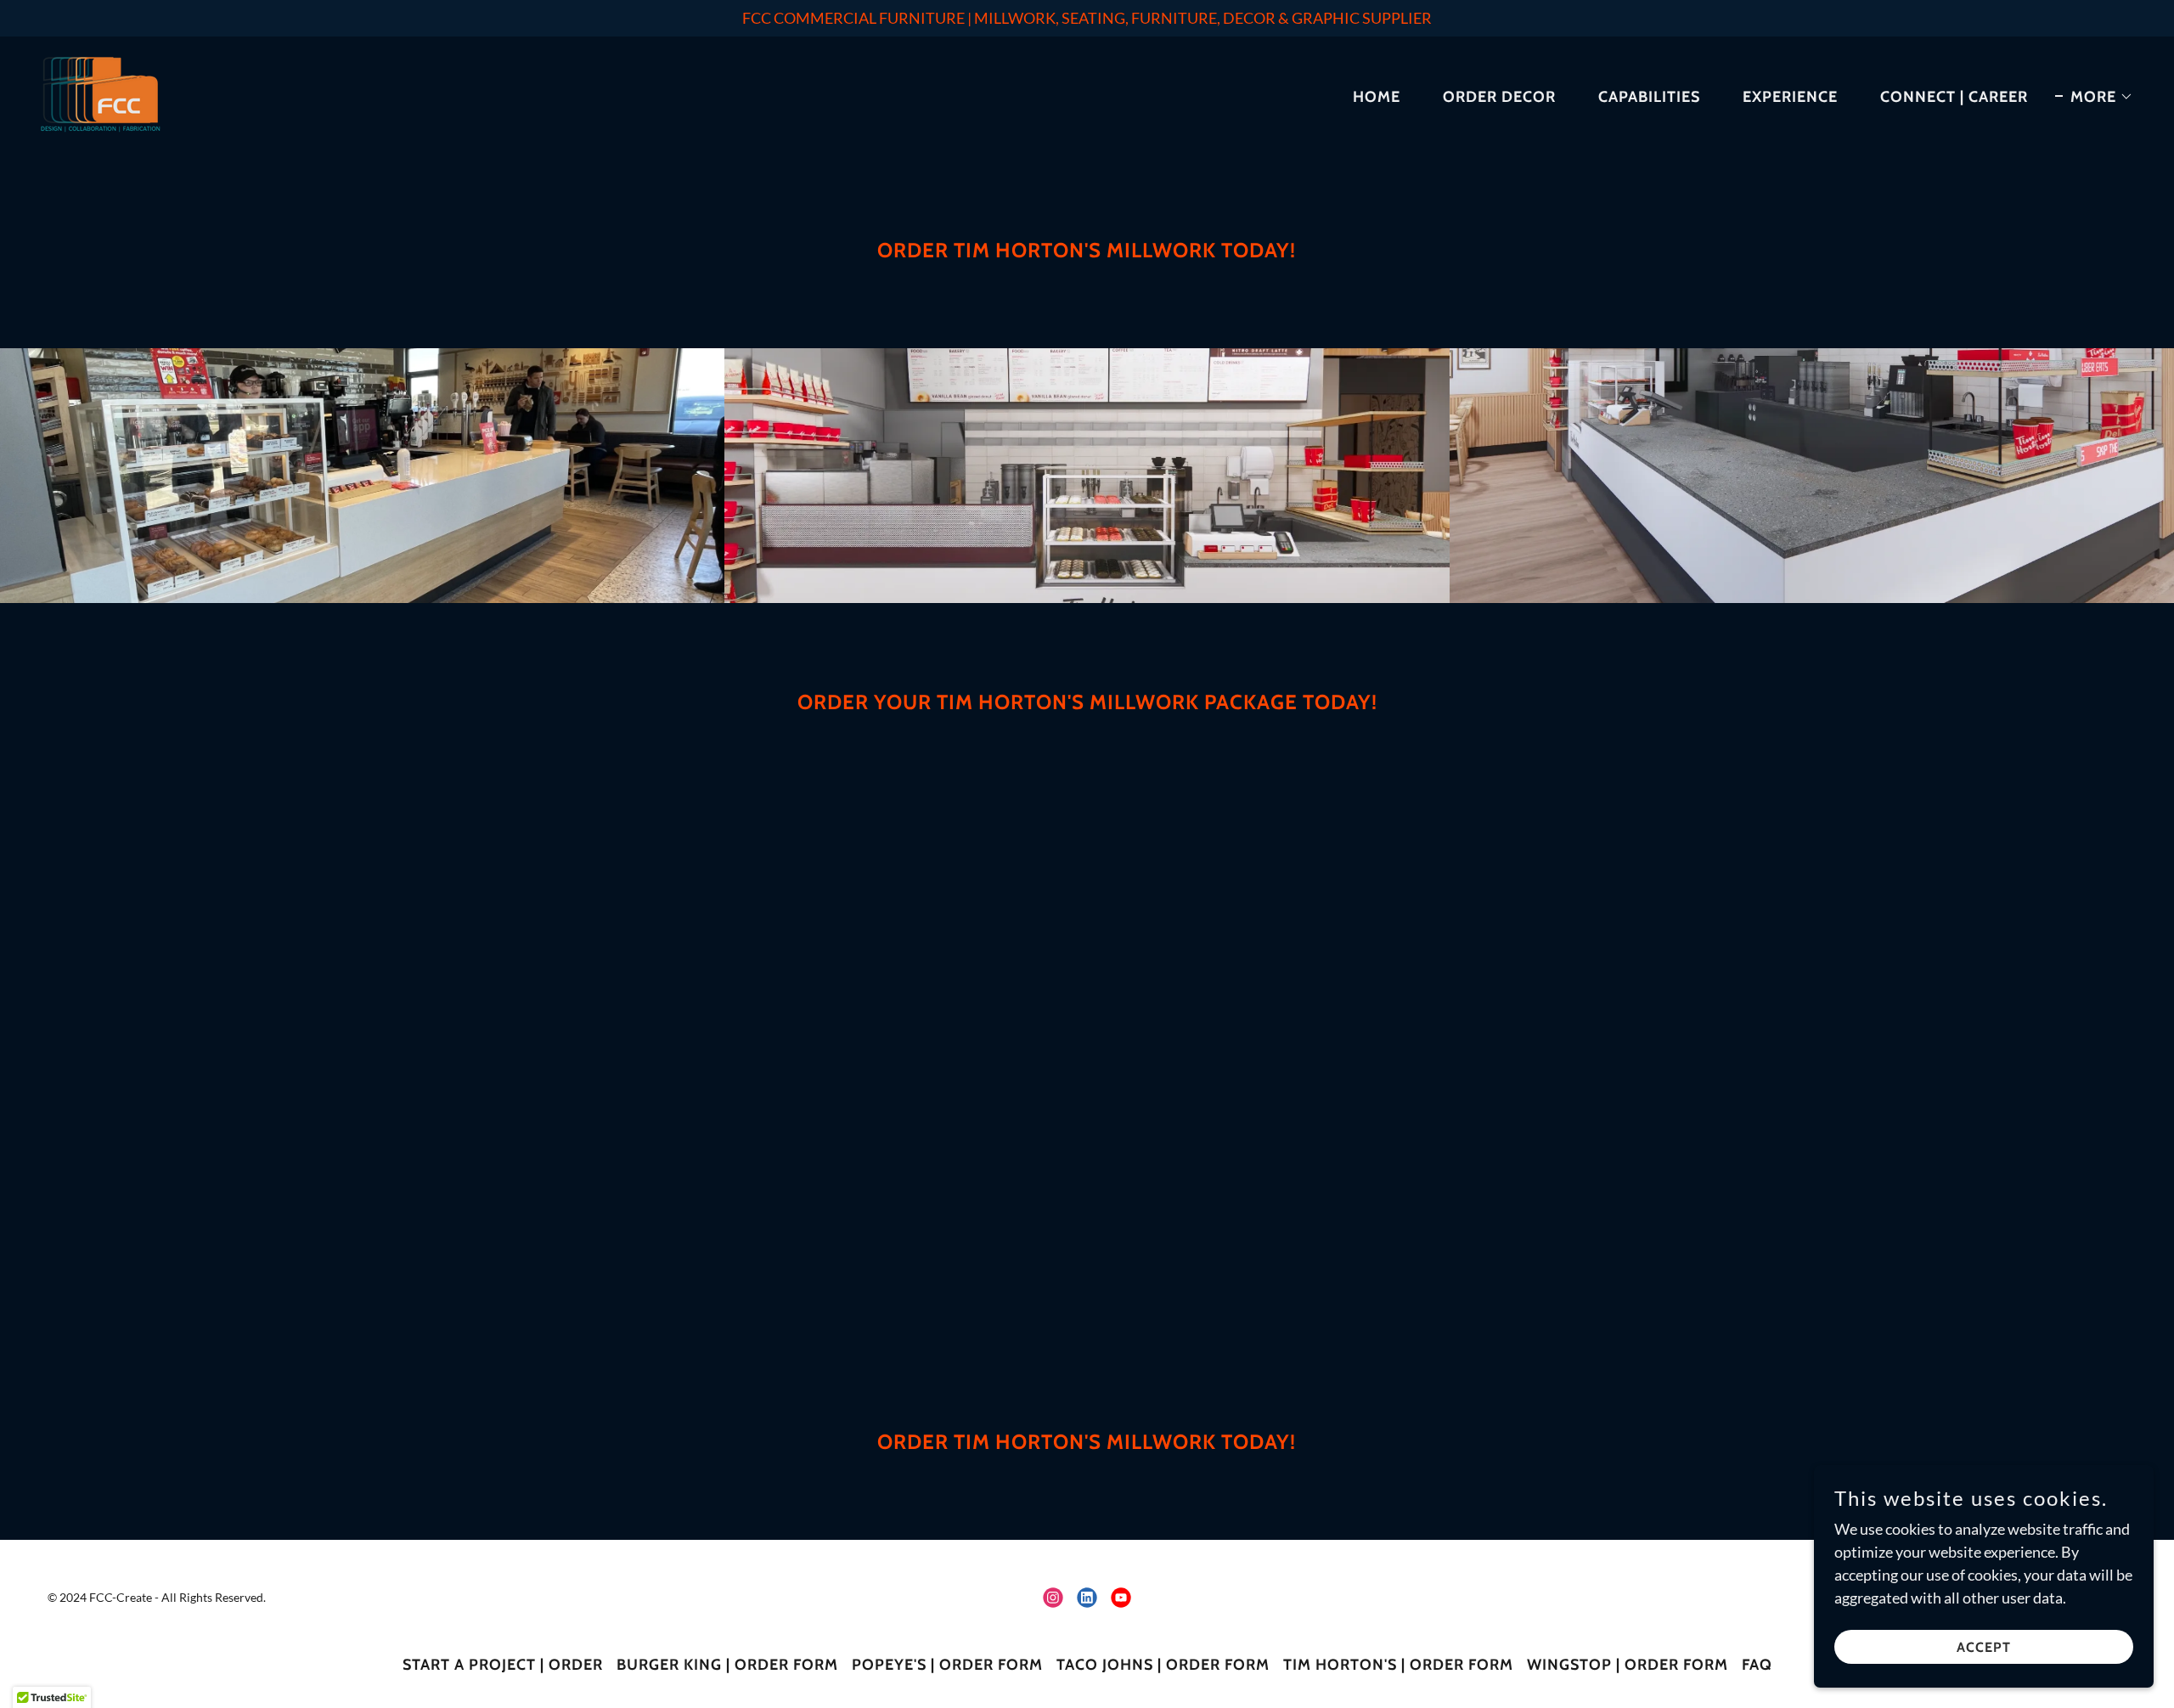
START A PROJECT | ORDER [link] (503, 1665)
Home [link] (1377, 97)
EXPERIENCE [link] (1790, 97)
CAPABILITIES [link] (1649, 97)
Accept (1984, 1647)
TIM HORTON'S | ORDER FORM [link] (1398, 1665)
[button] (2094, 97)
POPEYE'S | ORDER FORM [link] (947, 1665)
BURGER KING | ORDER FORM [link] (727, 1665)
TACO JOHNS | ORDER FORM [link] (1163, 1665)
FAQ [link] (1757, 1665)
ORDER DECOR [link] (1499, 97)
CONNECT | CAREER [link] (1954, 97)
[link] (101, 93)
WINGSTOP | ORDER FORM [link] (1628, 1665)
